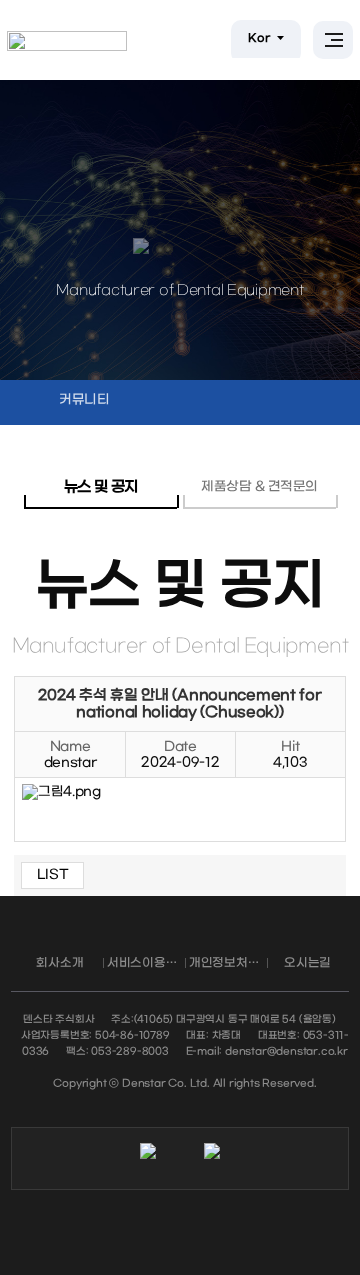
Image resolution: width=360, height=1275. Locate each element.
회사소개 (59, 963)
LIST (53, 874)
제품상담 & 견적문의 (259, 486)
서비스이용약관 (146, 963)
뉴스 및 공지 (101, 487)
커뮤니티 (84, 399)
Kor (260, 38)
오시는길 (307, 963)
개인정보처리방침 (228, 963)
